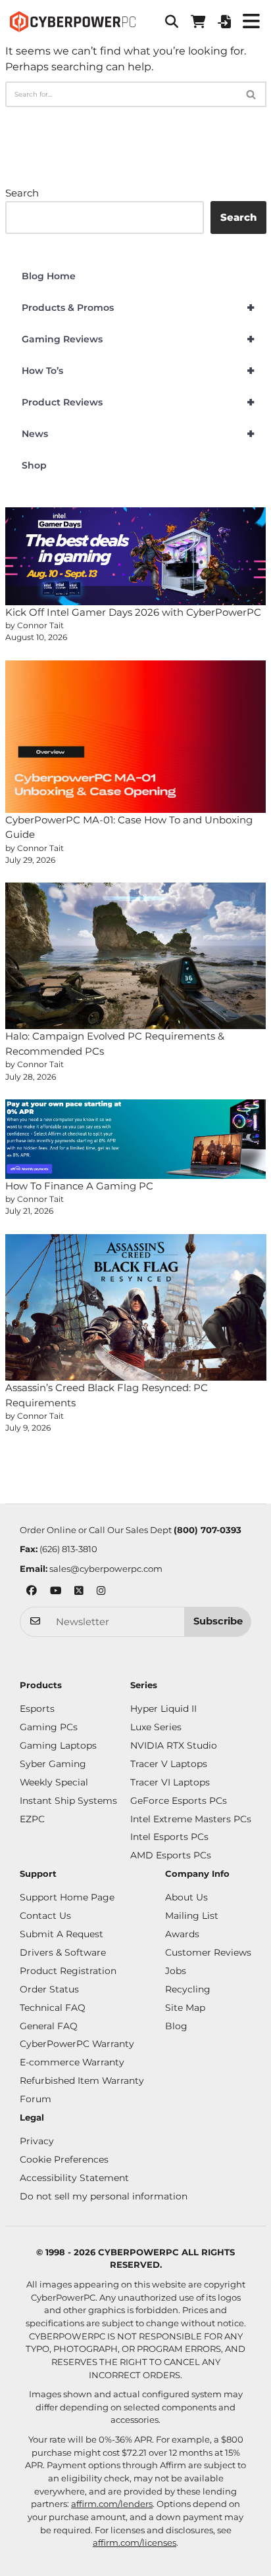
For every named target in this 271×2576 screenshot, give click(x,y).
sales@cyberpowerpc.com (106, 1569)
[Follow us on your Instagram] (101, 1592)
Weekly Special (54, 1782)
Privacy (37, 2141)
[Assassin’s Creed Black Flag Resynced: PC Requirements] (136, 1307)
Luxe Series (156, 1727)
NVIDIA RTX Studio (174, 1745)
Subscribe (218, 1621)
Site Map (185, 2008)
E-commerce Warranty (72, 2062)
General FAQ (49, 2026)
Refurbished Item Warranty (82, 2081)
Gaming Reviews (138, 339)
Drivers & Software (63, 1952)
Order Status (49, 1989)
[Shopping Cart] (198, 22)
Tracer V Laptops (169, 1764)
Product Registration (68, 1971)
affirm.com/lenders (112, 2504)
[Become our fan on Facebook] (32, 1592)
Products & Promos (138, 308)
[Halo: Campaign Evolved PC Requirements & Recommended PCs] (136, 956)
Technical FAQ (53, 2008)
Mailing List (192, 1916)
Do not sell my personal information (104, 2196)
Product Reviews (138, 402)
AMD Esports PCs (171, 1855)
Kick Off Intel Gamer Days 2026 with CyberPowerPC (133, 612)
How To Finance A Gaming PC (79, 1186)
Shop (34, 465)
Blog (176, 2026)
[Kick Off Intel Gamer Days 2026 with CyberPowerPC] (136, 556)
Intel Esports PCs (169, 1837)
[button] (172, 22)
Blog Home (49, 276)
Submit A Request (62, 1934)
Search (22, 193)
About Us (186, 1897)
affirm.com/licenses (135, 2542)
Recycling (188, 1989)
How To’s (138, 371)
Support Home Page (67, 1897)
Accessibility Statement (74, 2178)
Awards (182, 1934)
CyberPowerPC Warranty (77, 2044)
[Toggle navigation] (251, 22)
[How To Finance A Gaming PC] (136, 1139)
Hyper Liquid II (163, 1709)
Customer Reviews (208, 1952)
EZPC (32, 1819)
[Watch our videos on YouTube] (56, 1592)
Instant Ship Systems (68, 1801)
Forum (36, 2099)
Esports (37, 1709)
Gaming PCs (49, 1727)
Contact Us (45, 1916)
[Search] (252, 94)
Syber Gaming (53, 1764)
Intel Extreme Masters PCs (191, 1819)
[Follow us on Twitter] (79, 1592)
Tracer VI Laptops (170, 1782)
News (138, 434)
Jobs (176, 1971)
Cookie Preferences (64, 2159)
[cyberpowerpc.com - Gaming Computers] (73, 22)
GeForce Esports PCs (179, 1801)
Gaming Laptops (58, 1745)
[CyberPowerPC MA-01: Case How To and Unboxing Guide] (136, 737)
